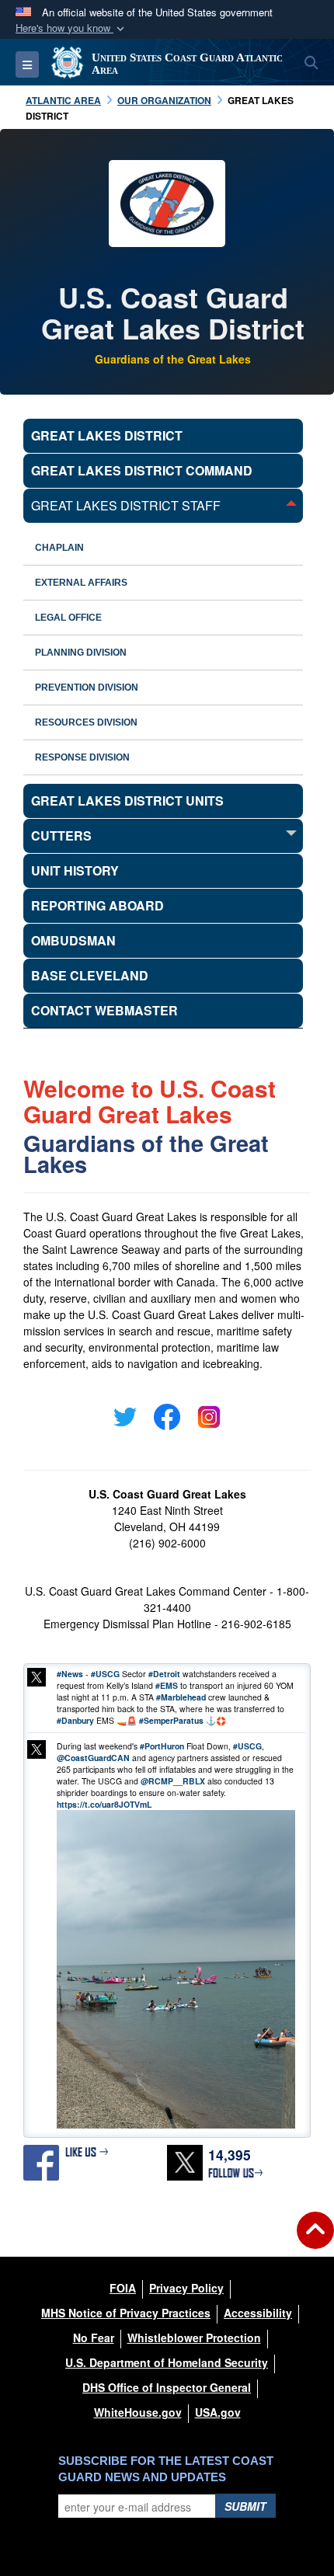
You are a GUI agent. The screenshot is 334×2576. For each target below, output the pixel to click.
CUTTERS (61, 835)
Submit (245, 2506)
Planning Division (81, 653)
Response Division (82, 757)
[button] (71, 28)
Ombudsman (73, 940)
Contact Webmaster (104, 1010)
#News (70, 1674)
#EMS (167, 1685)
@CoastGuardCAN (93, 1758)
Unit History (75, 870)
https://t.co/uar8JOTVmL (104, 1804)
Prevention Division (87, 688)
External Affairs (81, 583)
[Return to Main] (315, 2240)
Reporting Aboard (97, 905)
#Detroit (164, 1674)
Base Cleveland (90, 975)
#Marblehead (181, 1697)
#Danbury (75, 1720)
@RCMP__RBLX (173, 1781)
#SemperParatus (171, 1720)
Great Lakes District (107, 435)
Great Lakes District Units (127, 801)
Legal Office (68, 618)
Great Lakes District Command (142, 470)
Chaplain (59, 548)
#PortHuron (162, 1746)
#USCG (105, 1674)
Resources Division (86, 722)
